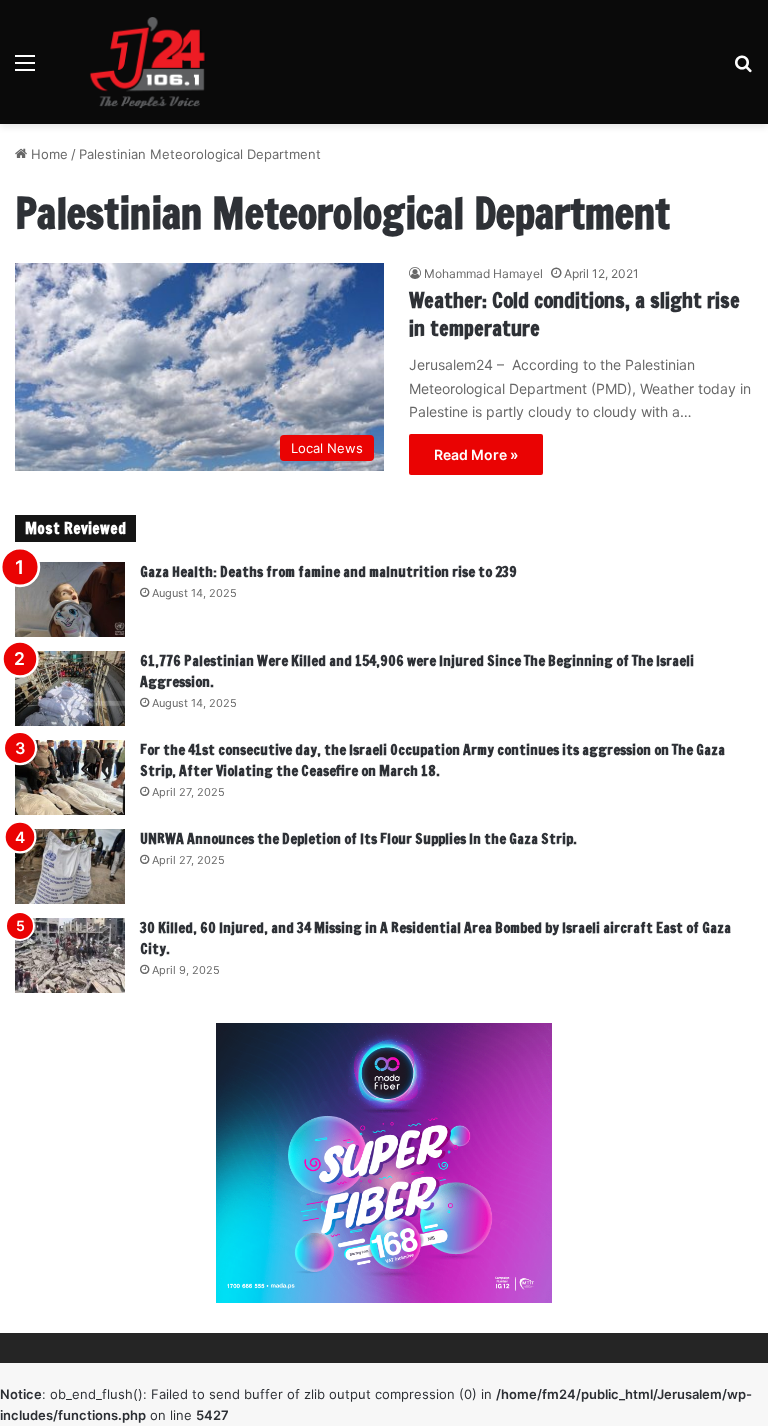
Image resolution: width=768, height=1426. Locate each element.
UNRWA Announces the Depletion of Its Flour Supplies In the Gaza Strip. (358, 839)
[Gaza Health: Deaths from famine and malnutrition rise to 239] (70, 599)
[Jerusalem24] (155, 62)
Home (47, 154)
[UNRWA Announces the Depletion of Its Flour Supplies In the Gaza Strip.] (70, 866)
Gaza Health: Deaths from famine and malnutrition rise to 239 (328, 572)
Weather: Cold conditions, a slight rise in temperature (574, 314)
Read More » (476, 454)
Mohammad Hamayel (483, 273)
